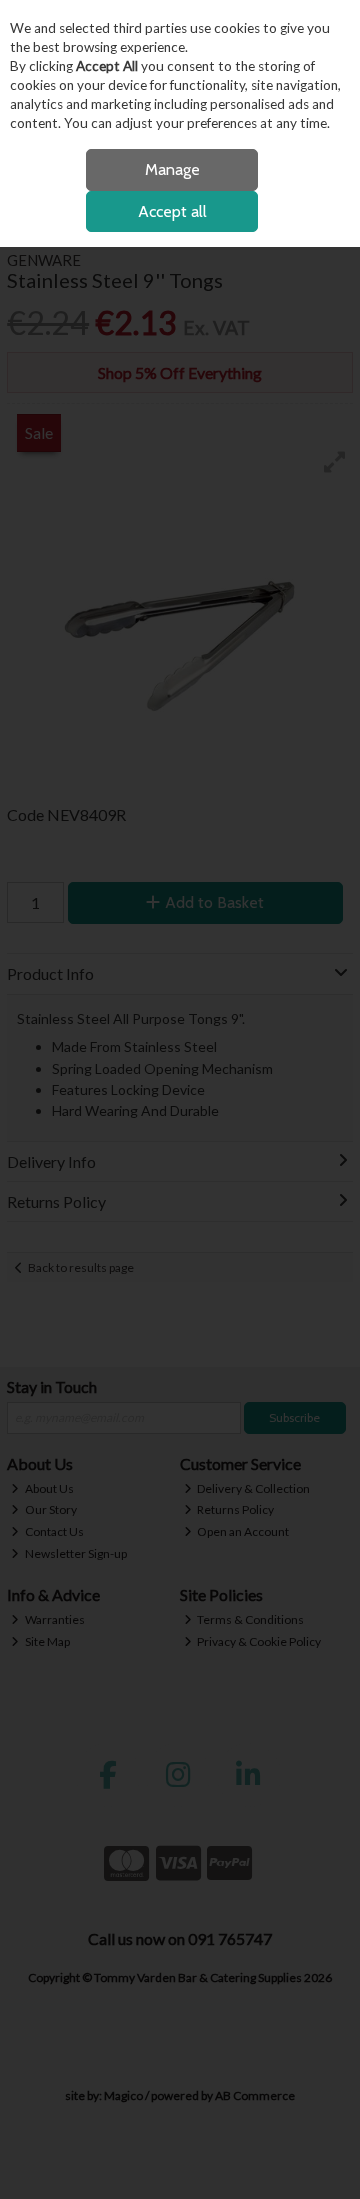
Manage (172, 169)
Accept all (172, 211)
